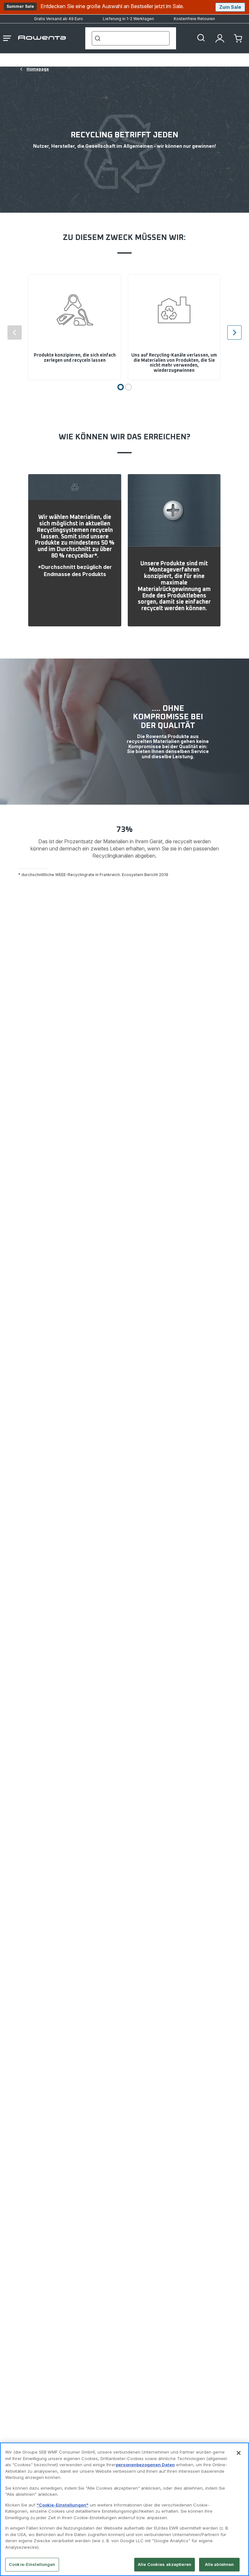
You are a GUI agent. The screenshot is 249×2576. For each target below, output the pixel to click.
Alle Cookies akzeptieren (165, 2564)
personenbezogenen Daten (145, 2465)
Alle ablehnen (219, 2564)
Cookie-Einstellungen (32, 2564)
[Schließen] (239, 2453)
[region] (124, 2509)
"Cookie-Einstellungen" (63, 2505)
